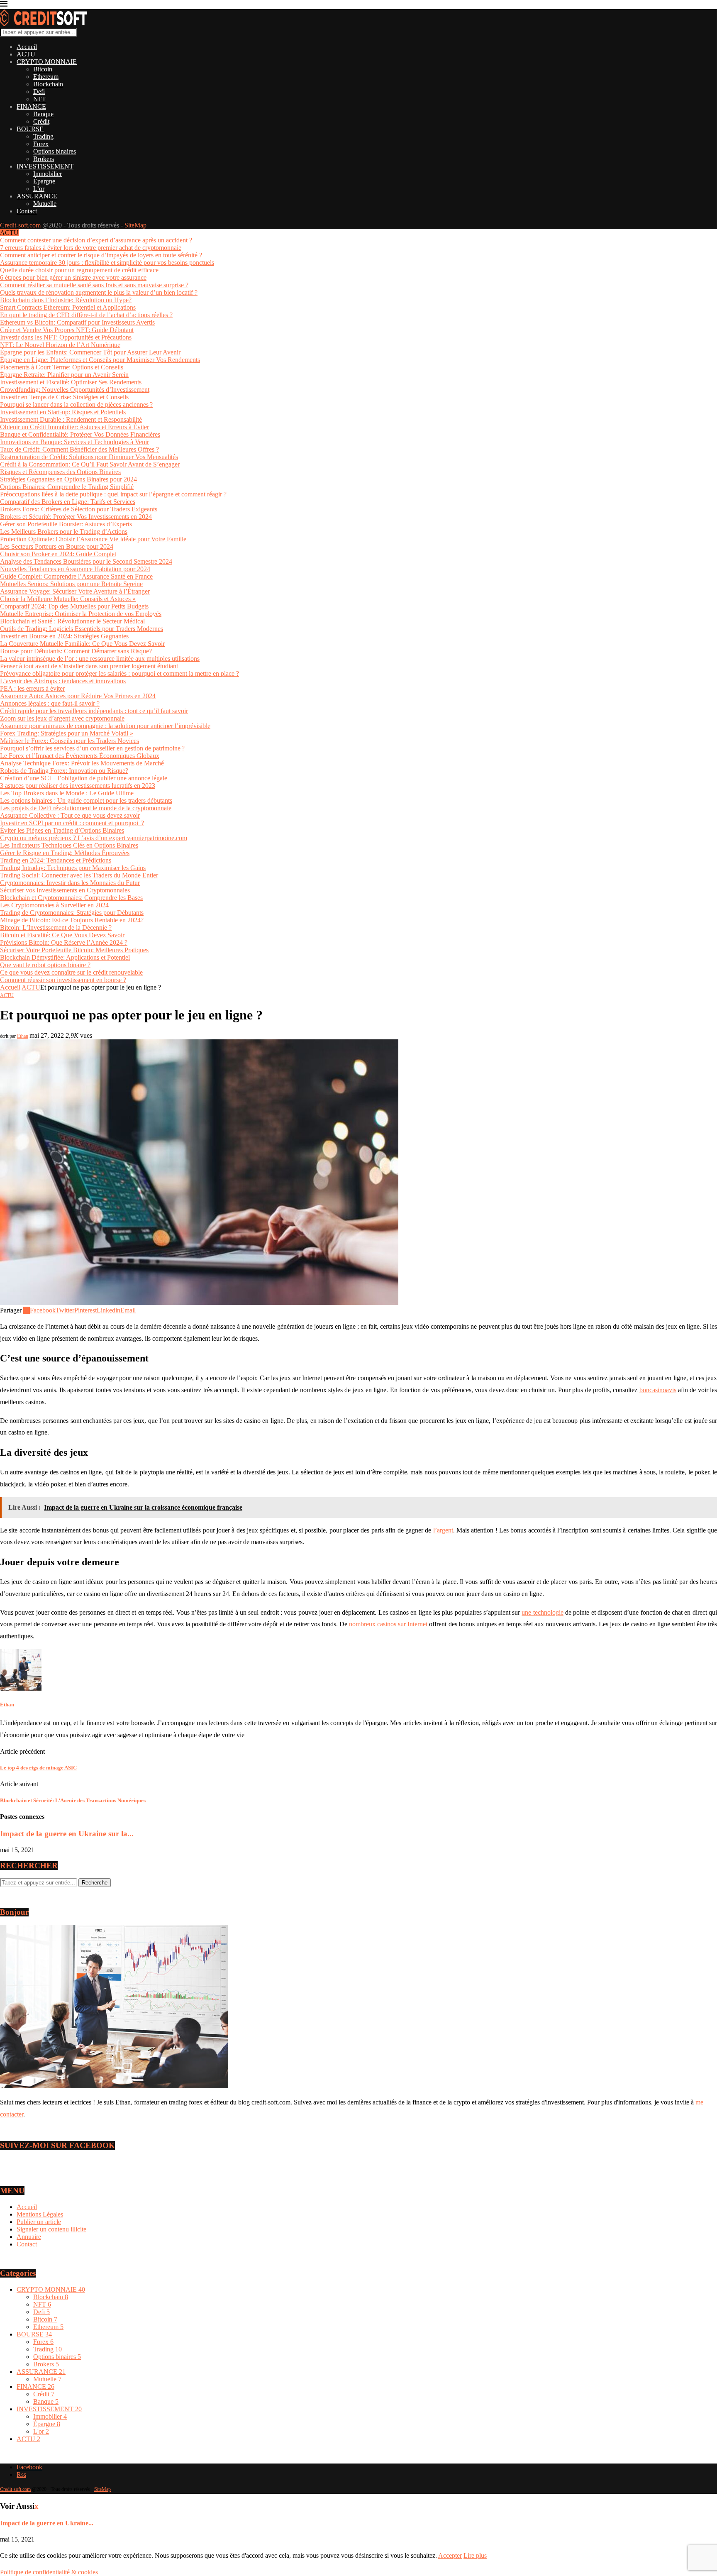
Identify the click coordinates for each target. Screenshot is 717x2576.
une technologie (542, 1612)
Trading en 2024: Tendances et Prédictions (56, 860)
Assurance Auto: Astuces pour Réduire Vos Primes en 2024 (78, 696)
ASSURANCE (37, 196)
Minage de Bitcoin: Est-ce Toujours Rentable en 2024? (72, 920)
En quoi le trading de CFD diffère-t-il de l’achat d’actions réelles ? (86, 315)
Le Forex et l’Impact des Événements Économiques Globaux (80, 756)
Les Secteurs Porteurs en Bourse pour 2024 (57, 546)
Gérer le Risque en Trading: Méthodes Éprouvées (65, 853)
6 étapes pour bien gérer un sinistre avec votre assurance (73, 277)
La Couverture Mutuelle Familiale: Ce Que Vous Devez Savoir (82, 644)
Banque (43, 114)
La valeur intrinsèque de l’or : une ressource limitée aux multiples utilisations (100, 659)
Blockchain (48, 84)
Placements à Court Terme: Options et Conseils (62, 367)
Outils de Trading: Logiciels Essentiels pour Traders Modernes (82, 629)
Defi (39, 92)
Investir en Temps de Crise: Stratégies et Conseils (64, 397)
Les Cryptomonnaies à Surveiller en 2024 (54, 905)
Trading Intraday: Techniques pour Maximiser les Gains (73, 868)
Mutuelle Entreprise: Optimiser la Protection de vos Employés (81, 614)
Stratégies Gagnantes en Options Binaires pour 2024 (68, 479)
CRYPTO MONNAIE (47, 62)
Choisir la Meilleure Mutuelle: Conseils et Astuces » (68, 599)
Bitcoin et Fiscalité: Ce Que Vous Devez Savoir (62, 935)
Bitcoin (43, 69)
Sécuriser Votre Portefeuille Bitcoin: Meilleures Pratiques (74, 950)
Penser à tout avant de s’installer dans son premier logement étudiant (89, 666)
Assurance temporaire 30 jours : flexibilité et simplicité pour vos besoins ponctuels (107, 263)
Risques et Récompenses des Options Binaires (60, 472)
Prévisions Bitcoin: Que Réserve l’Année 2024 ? (64, 942)
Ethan (23, 1036)
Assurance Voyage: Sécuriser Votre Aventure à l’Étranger (75, 591)
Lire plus (475, 2555)
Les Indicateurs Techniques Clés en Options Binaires (69, 845)
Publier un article (39, 2222)
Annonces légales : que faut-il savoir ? (50, 703)
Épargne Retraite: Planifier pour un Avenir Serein (64, 375)
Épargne (44, 181)
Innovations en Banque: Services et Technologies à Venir (74, 442)
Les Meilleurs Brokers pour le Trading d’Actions (64, 532)
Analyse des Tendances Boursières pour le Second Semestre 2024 (86, 561)
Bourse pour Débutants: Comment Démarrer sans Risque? (76, 651)
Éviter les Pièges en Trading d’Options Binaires (62, 830)
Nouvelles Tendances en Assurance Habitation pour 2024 (75, 569)
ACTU (26, 54)
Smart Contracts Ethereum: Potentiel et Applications (68, 307)
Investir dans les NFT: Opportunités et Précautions (66, 337)
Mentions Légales (40, 2214)
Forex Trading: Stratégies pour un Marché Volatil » (67, 733)
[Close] (4, 5)
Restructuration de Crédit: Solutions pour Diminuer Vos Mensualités (89, 457)
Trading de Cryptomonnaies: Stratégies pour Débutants (72, 913)
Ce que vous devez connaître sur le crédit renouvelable (71, 972)
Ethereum (46, 77)
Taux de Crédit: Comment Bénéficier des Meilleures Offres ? (79, 449)
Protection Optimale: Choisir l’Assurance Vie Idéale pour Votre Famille (93, 539)
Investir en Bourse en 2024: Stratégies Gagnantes (64, 636)
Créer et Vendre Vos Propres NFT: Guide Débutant (67, 330)
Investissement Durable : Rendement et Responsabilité (71, 419)
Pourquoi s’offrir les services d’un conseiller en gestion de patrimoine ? (92, 748)
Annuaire (29, 2237)
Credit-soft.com (20, 225)
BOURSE (30, 129)
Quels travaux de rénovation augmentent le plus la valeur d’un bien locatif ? (99, 292)
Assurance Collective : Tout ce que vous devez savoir (70, 815)
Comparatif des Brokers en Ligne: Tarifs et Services (68, 502)
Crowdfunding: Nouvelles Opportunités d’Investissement (75, 390)
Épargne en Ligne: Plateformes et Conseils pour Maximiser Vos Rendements (100, 360)
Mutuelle (45, 204)
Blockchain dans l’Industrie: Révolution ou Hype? (66, 300)
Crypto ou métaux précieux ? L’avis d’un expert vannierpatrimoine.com (94, 838)
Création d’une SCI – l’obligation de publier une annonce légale (84, 778)
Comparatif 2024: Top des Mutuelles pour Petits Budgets (74, 606)
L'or (41, 2431)
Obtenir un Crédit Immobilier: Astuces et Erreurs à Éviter (74, 427)
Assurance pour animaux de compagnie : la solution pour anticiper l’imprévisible (105, 726)
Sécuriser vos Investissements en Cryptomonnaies (65, 890)
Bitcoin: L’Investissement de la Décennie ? (56, 928)
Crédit (41, 121)
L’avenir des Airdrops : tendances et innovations (63, 681)
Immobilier (48, 174)
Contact (27, 211)
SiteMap (135, 225)
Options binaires (55, 151)
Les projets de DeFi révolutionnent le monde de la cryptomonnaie (86, 808)
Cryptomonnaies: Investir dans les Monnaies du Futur (70, 883)
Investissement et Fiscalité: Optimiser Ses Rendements (71, 382)
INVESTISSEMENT (45, 166)
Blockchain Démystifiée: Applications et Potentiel (65, 957)
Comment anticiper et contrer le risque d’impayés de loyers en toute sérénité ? (101, 255)
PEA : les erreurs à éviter (32, 688)
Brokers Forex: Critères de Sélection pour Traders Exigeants (79, 509)
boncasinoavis (658, 1390)
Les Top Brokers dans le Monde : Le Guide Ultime (67, 793)
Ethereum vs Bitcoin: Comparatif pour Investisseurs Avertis (77, 322)
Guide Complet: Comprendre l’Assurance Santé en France (76, 576)
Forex (41, 144)
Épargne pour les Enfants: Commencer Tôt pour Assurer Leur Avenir (90, 352)
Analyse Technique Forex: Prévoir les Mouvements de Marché (82, 763)
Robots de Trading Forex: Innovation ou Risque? (64, 771)
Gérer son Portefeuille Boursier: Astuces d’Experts (66, 524)
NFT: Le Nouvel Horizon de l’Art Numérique (60, 345)
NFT (40, 99)
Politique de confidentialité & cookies (49, 2572)
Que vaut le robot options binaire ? (45, 965)
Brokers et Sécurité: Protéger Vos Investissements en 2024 (76, 517)
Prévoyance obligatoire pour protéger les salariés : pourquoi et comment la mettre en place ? (119, 673)
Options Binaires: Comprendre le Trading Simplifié (67, 487)
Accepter (450, 2555)
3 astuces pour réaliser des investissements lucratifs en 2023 (78, 786)
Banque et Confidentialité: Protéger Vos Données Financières (80, 434)
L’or (39, 189)
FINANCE (31, 106)
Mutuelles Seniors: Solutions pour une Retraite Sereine (71, 584)
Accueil (27, 47)
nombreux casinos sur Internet (388, 1624)
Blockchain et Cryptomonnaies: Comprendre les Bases (71, 898)
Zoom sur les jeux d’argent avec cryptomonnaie (62, 718)
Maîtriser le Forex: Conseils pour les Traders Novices (70, 741)
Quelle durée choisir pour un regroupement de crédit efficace (79, 270)
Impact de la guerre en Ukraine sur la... (67, 1834)
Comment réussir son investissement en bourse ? (63, 980)
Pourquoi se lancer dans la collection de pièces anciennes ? (76, 404)
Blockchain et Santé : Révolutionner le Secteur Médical (72, 621)
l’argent (443, 1530)
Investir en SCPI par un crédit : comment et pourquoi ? (72, 823)
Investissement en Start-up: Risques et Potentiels (63, 412)
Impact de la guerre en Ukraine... (47, 2523)
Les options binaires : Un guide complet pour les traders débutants (86, 800)
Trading (43, 136)
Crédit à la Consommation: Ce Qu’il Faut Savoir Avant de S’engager (90, 464)
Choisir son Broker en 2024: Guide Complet (58, 554)
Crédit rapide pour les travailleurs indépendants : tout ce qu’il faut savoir (94, 711)
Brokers (44, 159)
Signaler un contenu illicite (51, 2229)
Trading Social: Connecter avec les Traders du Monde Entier (79, 875)
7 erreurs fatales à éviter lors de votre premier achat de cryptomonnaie (91, 248)
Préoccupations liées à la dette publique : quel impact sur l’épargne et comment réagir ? (113, 494)
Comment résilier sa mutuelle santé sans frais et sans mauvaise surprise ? (94, 285)
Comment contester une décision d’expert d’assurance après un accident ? (96, 240)
